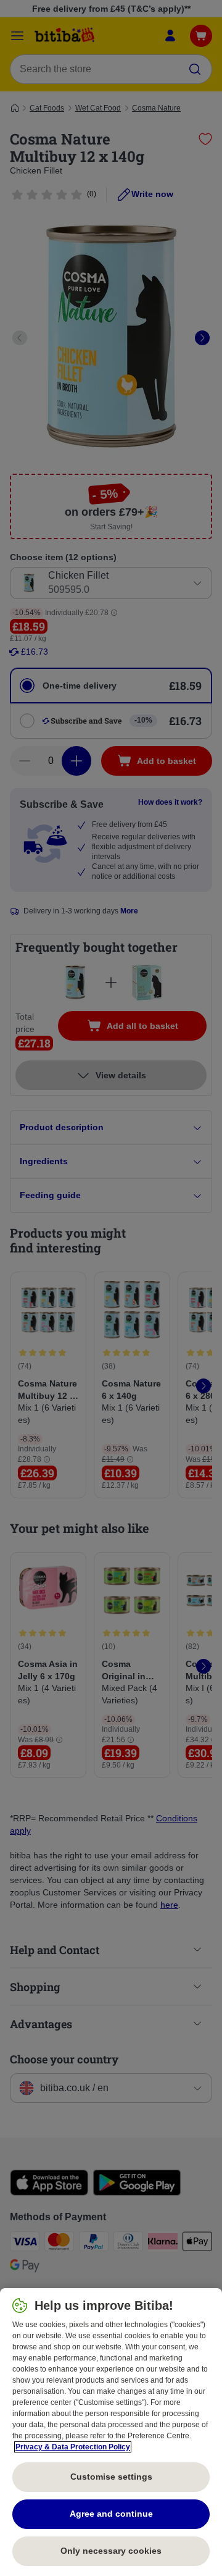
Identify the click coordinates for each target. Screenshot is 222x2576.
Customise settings (111, 2477)
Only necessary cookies (111, 2551)
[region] (111, 2432)
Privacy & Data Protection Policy (73, 2447)
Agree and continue (111, 2514)
